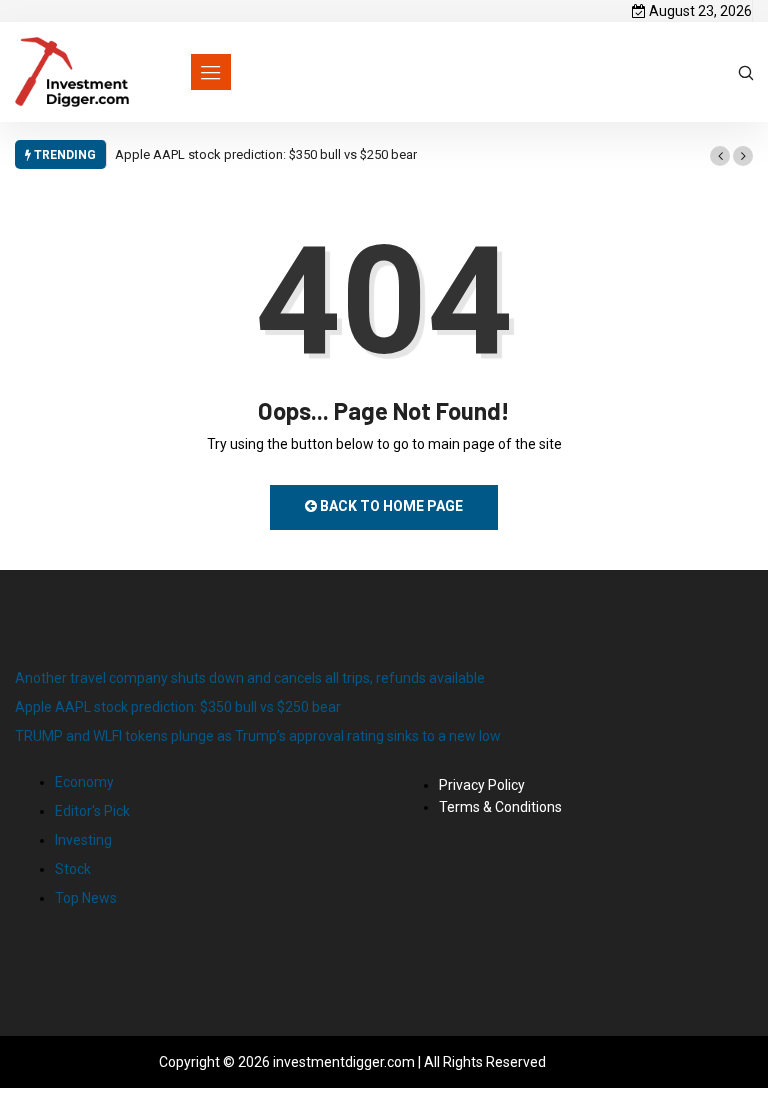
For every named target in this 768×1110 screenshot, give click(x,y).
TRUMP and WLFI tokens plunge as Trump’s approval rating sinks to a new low (258, 736)
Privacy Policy (482, 785)
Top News (86, 898)
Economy (84, 782)
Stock (73, 869)
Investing (83, 840)
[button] (720, 156)
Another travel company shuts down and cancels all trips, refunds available (250, 678)
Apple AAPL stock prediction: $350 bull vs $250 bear (266, 154)
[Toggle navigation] (211, 72)
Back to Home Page (390, 506)
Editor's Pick (92, 811)
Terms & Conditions (500, 807)
